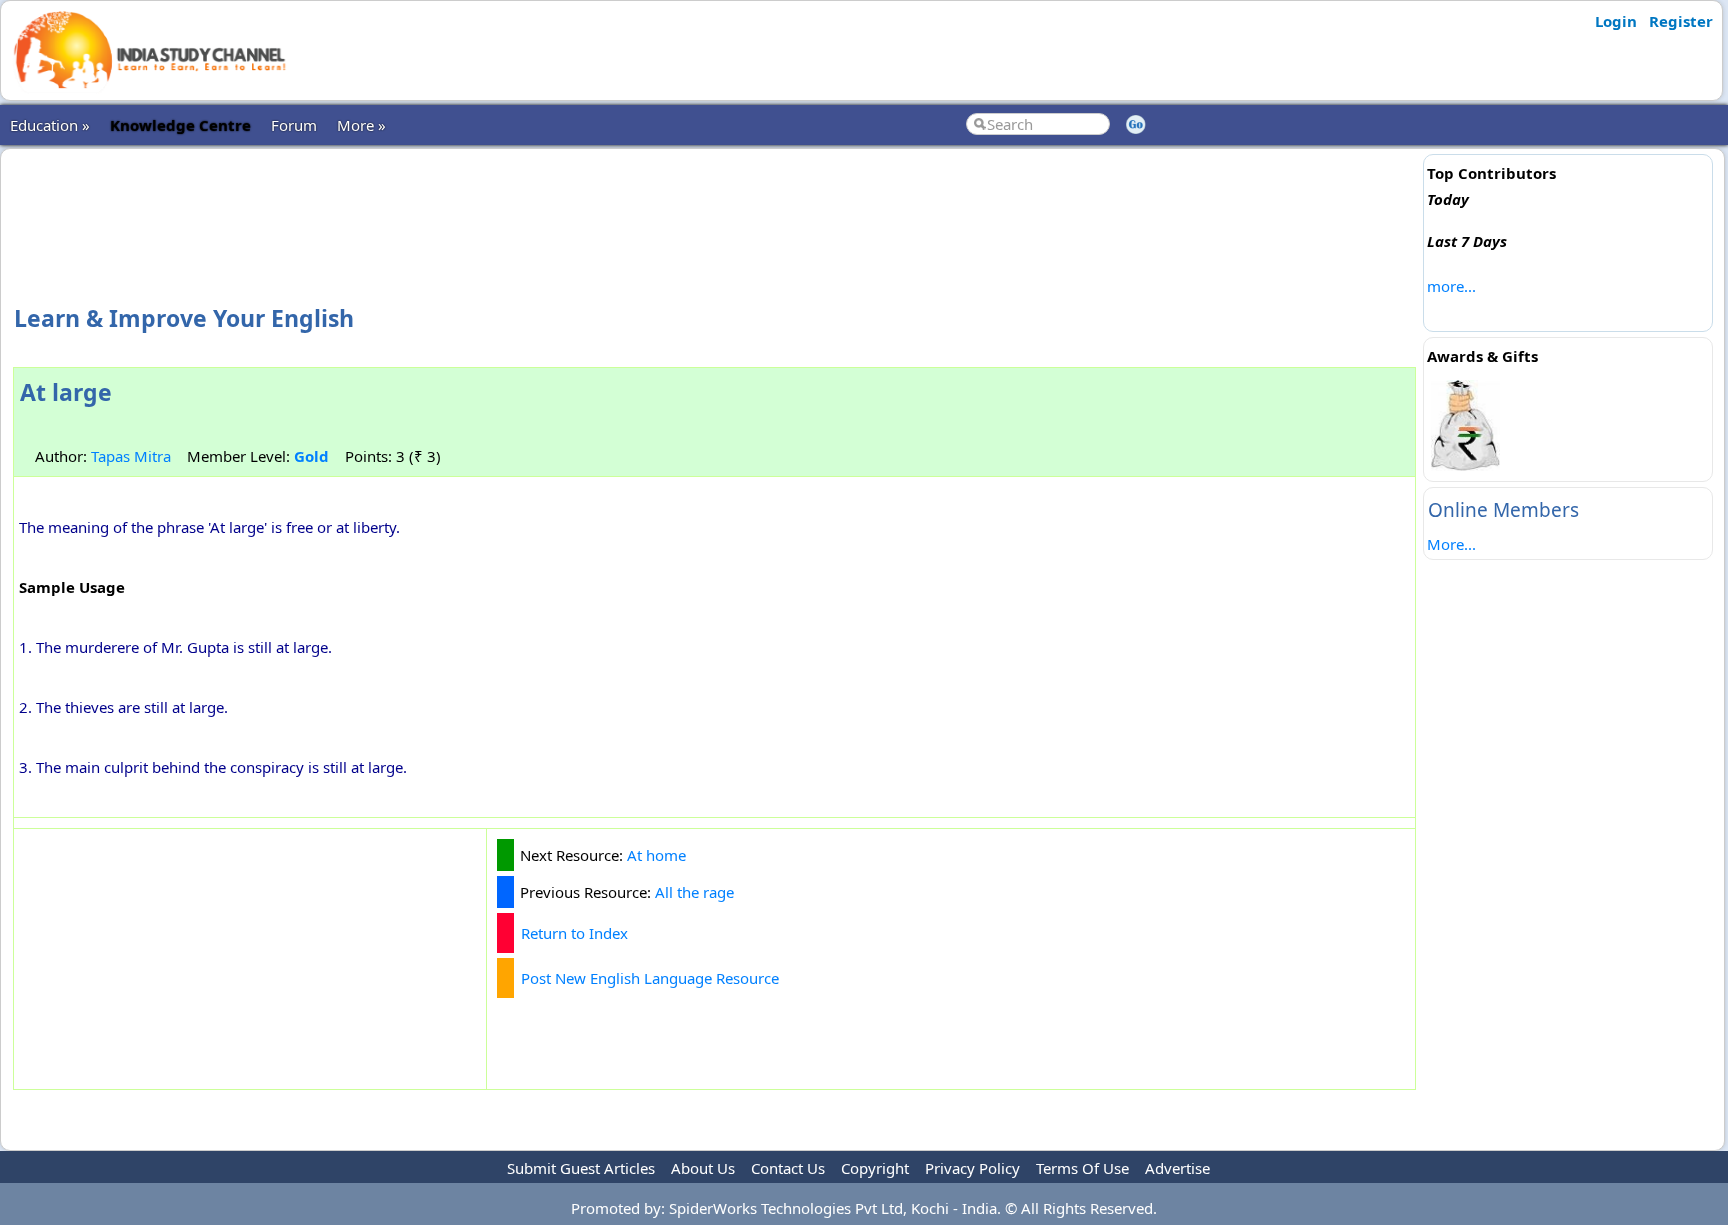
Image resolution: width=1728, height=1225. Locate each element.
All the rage (694, 892)
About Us (703, 1168)
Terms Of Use (1082, 1168)
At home (656, 855)
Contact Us (788, 1168)
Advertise (1177, 1168)
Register (1681, 21)
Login (1616, 21)
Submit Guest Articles (581, 1168)
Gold (311, 456)
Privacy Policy (972, 1168)
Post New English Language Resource (650, 978)
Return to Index (574, 933)
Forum (294, 125)
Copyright (875, 1168)
